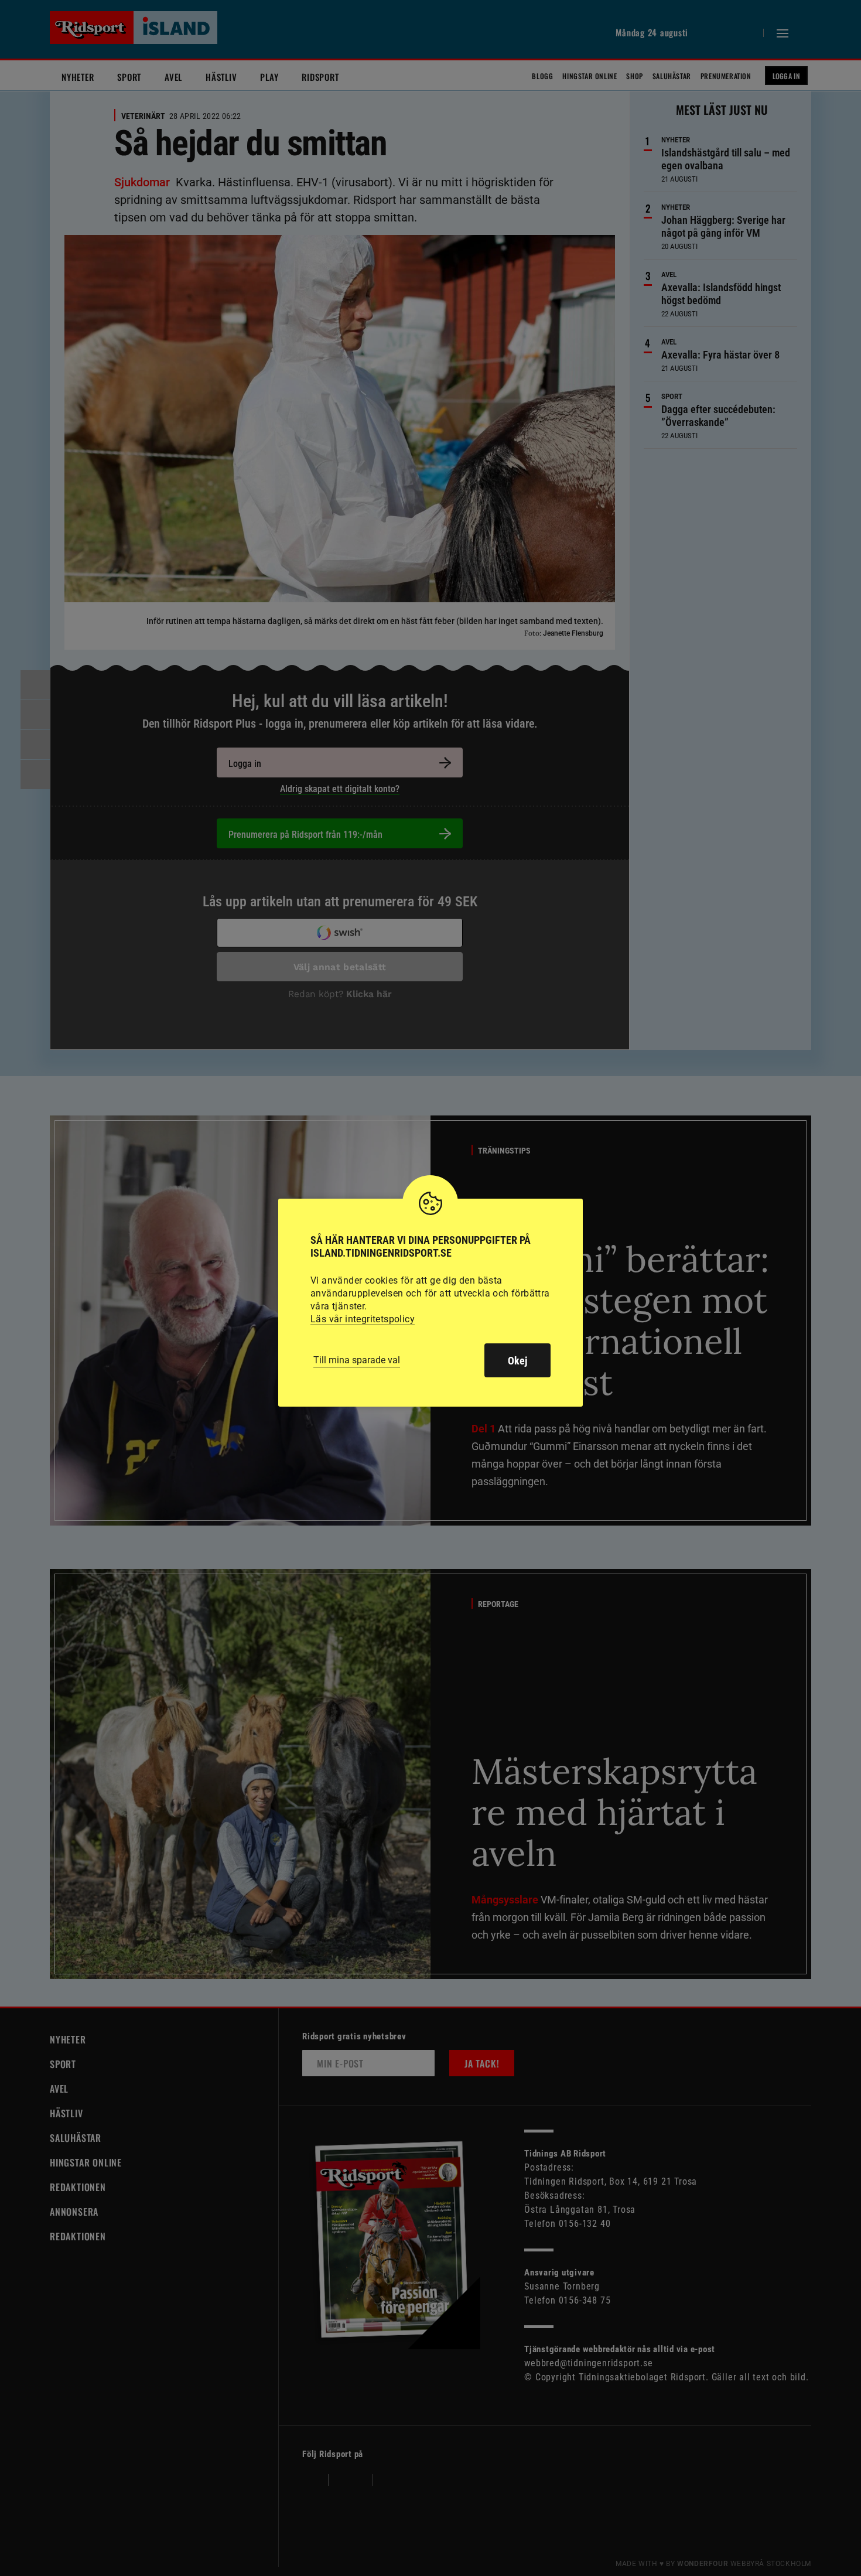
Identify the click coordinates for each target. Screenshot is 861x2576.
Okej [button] (517, 1361)
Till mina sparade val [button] (357, 1360)
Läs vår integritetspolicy (363, 1319)
